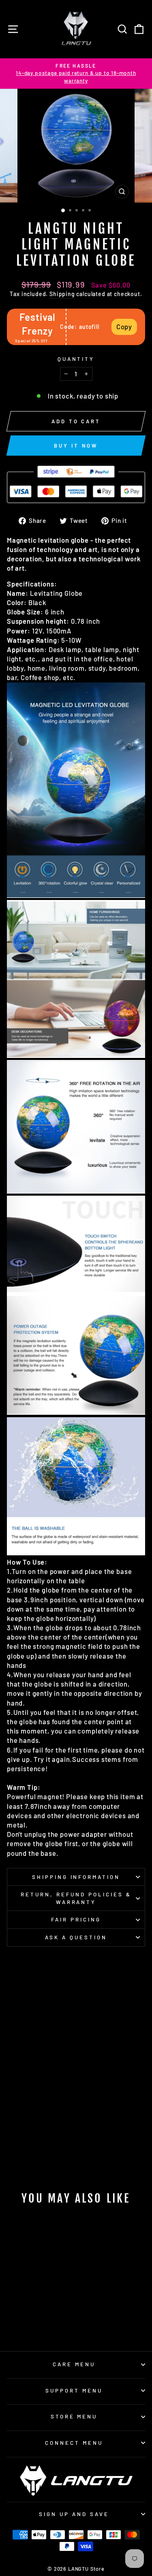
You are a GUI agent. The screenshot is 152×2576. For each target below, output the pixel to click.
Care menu (74, 2364)
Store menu (74, 2416)
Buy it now (76, 446)
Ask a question (76, 1937)
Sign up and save (74, 2514)
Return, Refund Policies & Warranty (76, 1898)
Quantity (76, 359)
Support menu (74, 2390)
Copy (124, 326)
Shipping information (76, 1877)
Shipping (62, 294)
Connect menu (74, 2443)
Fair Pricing (76, 1919)
